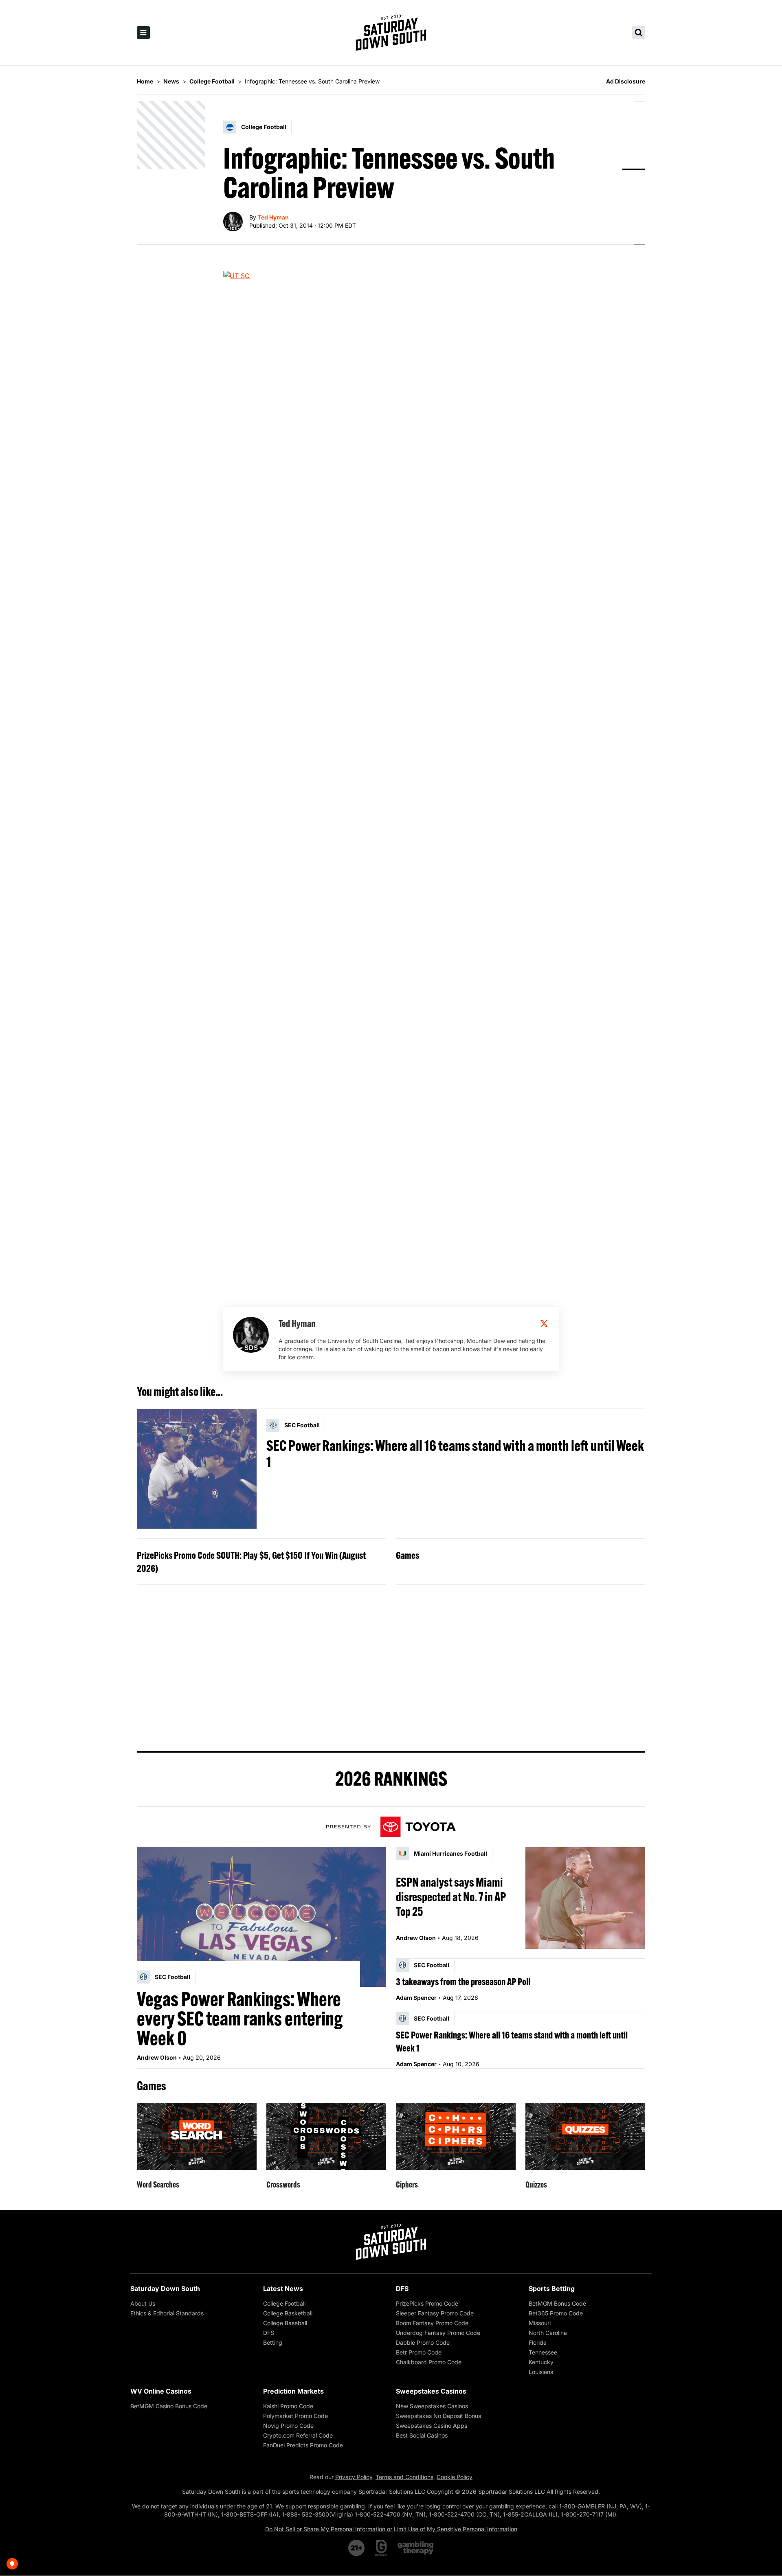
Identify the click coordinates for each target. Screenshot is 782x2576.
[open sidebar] (143, 33)
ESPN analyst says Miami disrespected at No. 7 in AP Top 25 (451, 1897)
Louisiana (541, 2372)
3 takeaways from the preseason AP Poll (463, 1981)
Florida (538, 2342)
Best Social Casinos (422, 2435)
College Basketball (288, 2313)
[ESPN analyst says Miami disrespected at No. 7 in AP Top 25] (585, 1898)
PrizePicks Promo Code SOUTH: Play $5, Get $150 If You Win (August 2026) (251, 1562)
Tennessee (543, 2352)
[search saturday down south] (639, 33)
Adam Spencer (416, 1998)
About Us (143, 2303)
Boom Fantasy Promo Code (432, 2323)
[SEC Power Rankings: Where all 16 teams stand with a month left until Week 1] (197, 1469)
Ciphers (407, 2184)
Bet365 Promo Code (556, 2313)
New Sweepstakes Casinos (432, 2406)
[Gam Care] (381, 2548)
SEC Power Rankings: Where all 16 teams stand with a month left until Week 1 (455, 1454)
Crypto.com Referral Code (298, 2435)
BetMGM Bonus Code (557, 2303)
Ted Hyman (273, 217)
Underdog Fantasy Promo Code (438, 2333)
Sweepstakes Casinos (431, 2391)
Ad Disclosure (626, 81)
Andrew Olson (157, 2057)
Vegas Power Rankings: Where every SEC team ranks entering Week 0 (240, 2019)
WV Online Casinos (161, 2391)
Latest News (283, 2289)
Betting (273, 2342)
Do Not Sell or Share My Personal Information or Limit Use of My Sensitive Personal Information (391, 2529)
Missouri (540, 2323)
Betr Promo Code (419, 2352)
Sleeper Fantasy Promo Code (435, 2313)
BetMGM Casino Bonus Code (169, 2406)
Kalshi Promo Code (288, 2406)
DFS (269, 2333)
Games (407, 1555)
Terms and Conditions (404, 2477)
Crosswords (283, 2184)
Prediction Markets (293, 2391)
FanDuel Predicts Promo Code (303, 2445)
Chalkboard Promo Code (429, 2362)
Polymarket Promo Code (295, 2416)
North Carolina (548, 2333)
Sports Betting (552, 2289)
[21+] (357, 2548)
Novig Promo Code (288, 2426)
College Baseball (285, 2323)
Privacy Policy (354, 2477)
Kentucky (541, 2362)
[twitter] (544, 1323)
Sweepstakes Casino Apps (432, 2426)
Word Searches (158, 2184)
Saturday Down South (165, 2289)
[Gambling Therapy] (416, 2548)
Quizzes (536, 2184)
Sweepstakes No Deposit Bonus (438, 2416)
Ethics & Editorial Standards (167, 2313)
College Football (284, 2303)
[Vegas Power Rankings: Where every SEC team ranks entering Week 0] (261, 1917)
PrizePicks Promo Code (427, 2303)
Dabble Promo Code (423, 2342)
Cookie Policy (455, 2477)
